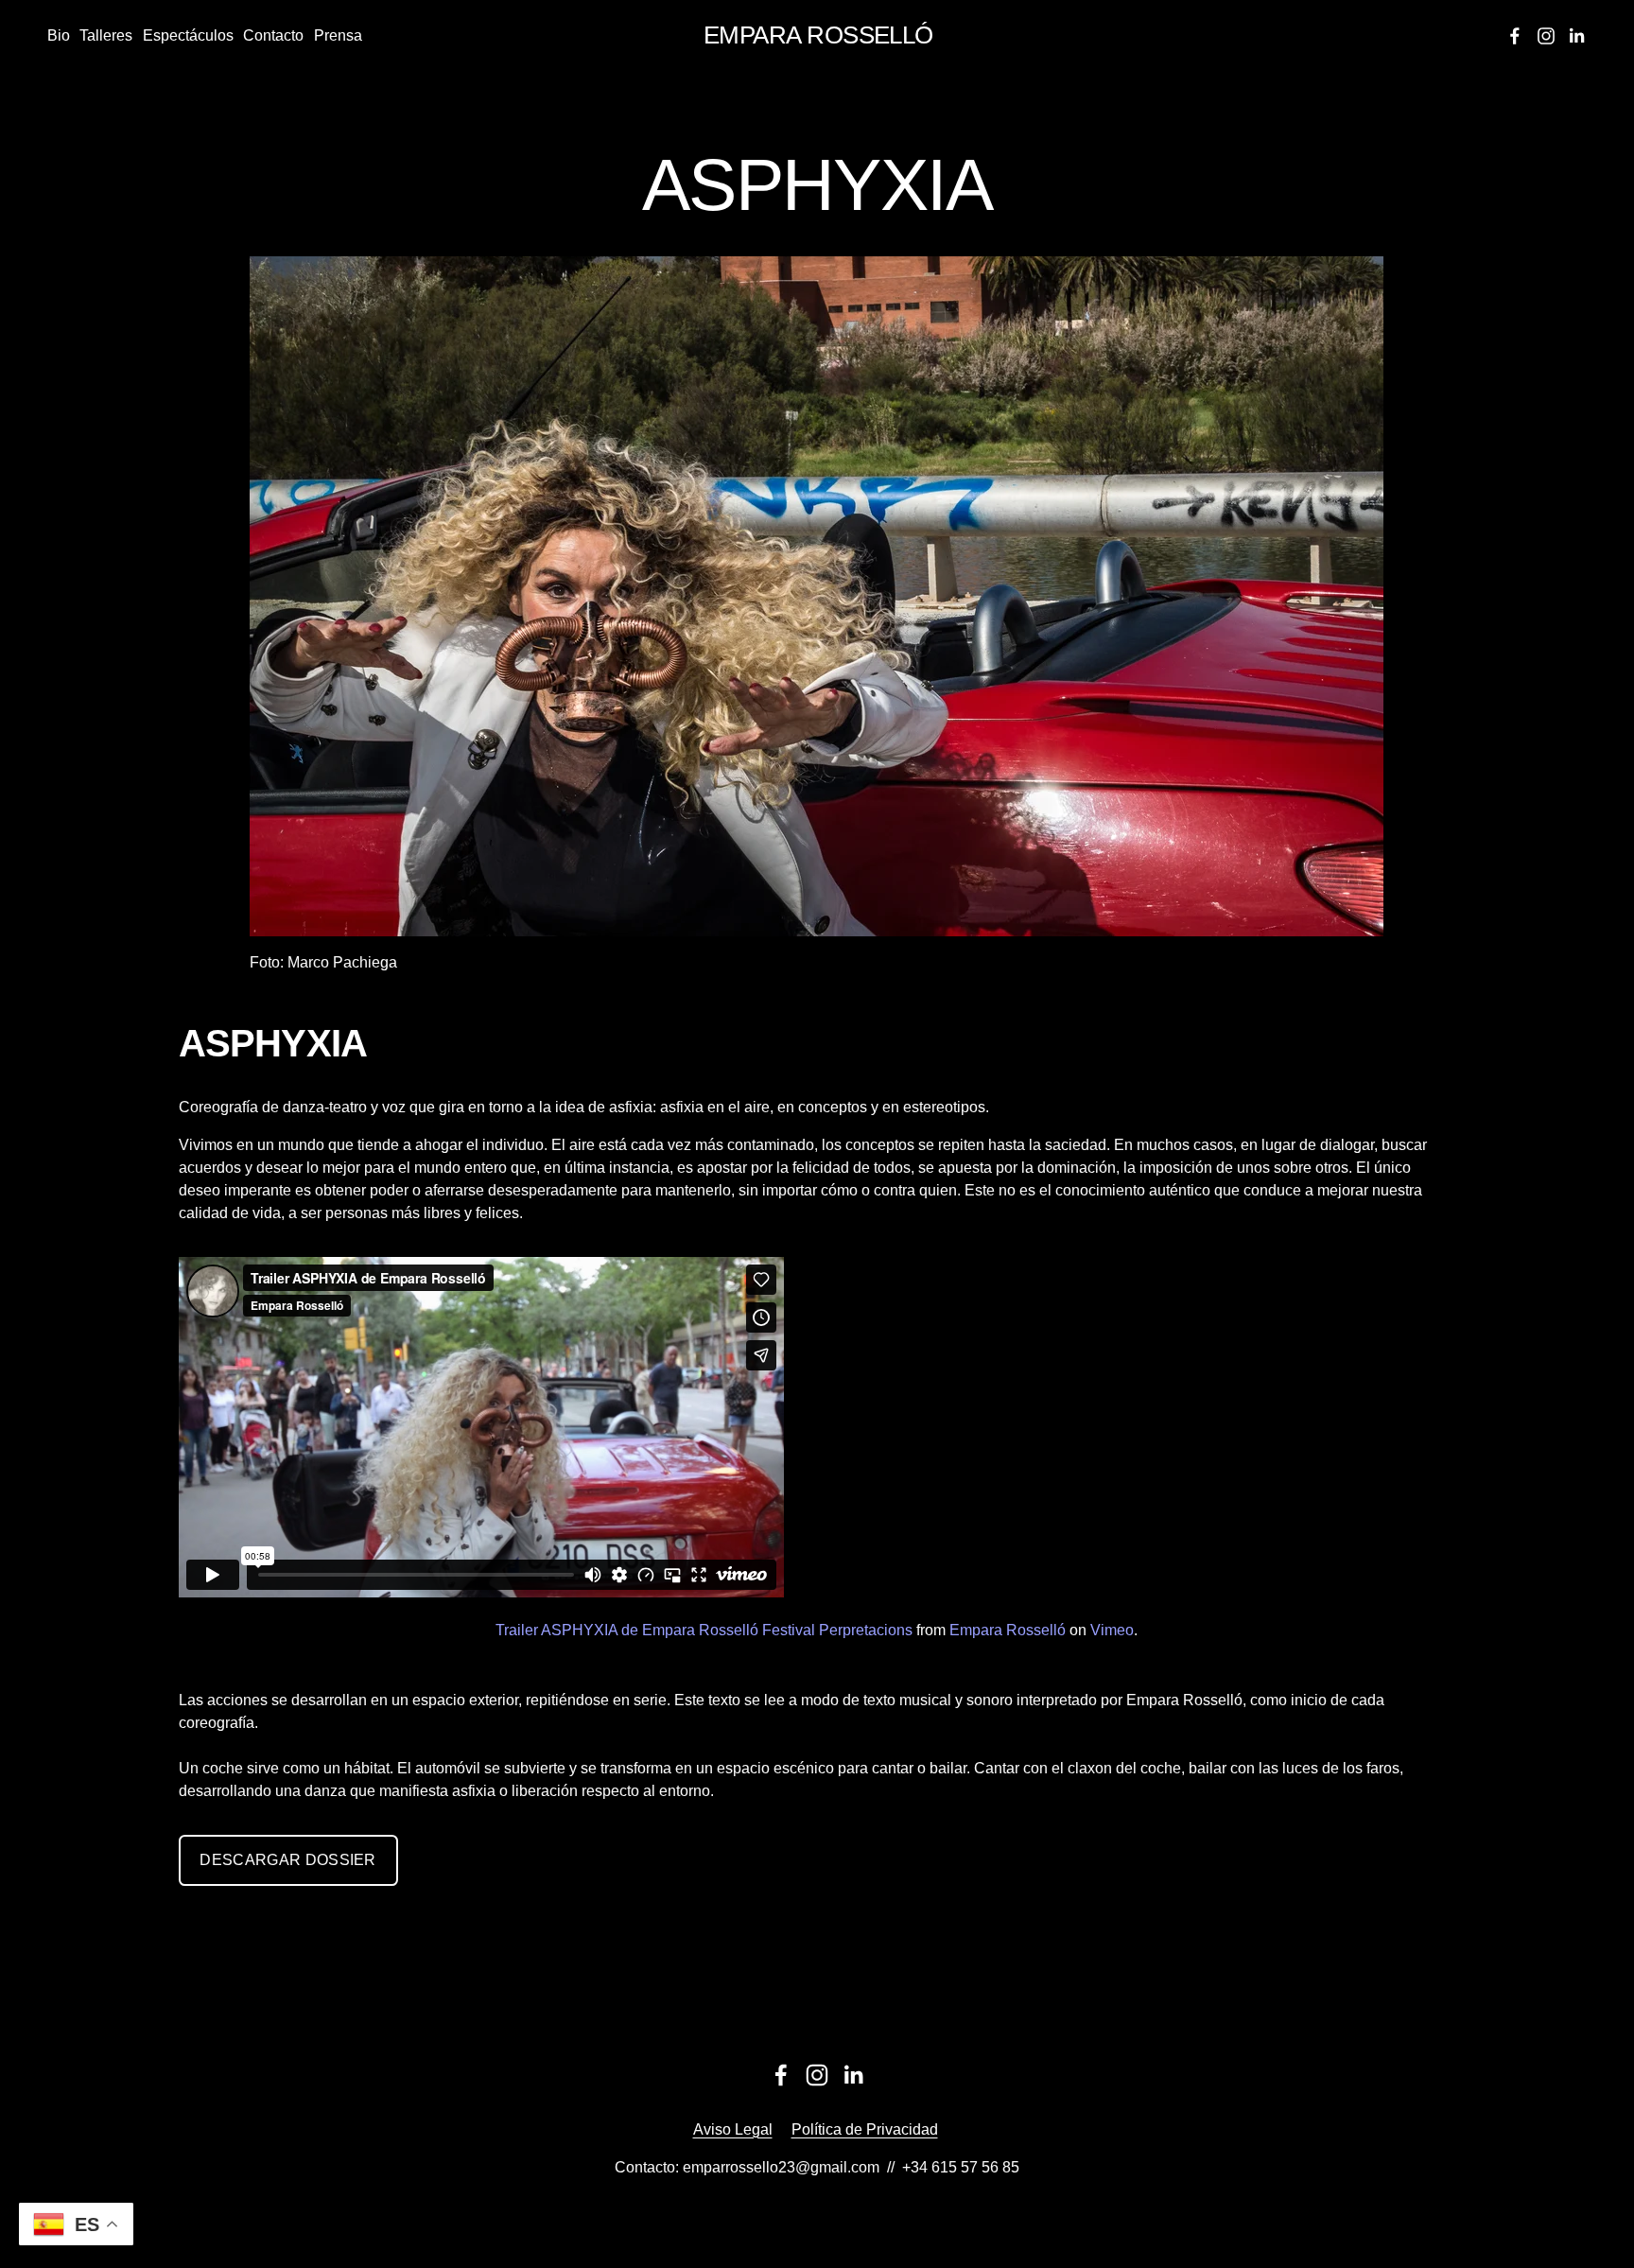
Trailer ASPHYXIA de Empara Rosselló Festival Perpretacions (704, 1630)
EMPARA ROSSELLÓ (818, 35)
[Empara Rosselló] (1515, 36)
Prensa (338, 35)
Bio (59, 35)
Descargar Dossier (287, 1860)
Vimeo (1112, 1630)
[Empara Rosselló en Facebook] (781, 2075)
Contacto (273, 35)
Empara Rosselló (1008, 1630)
